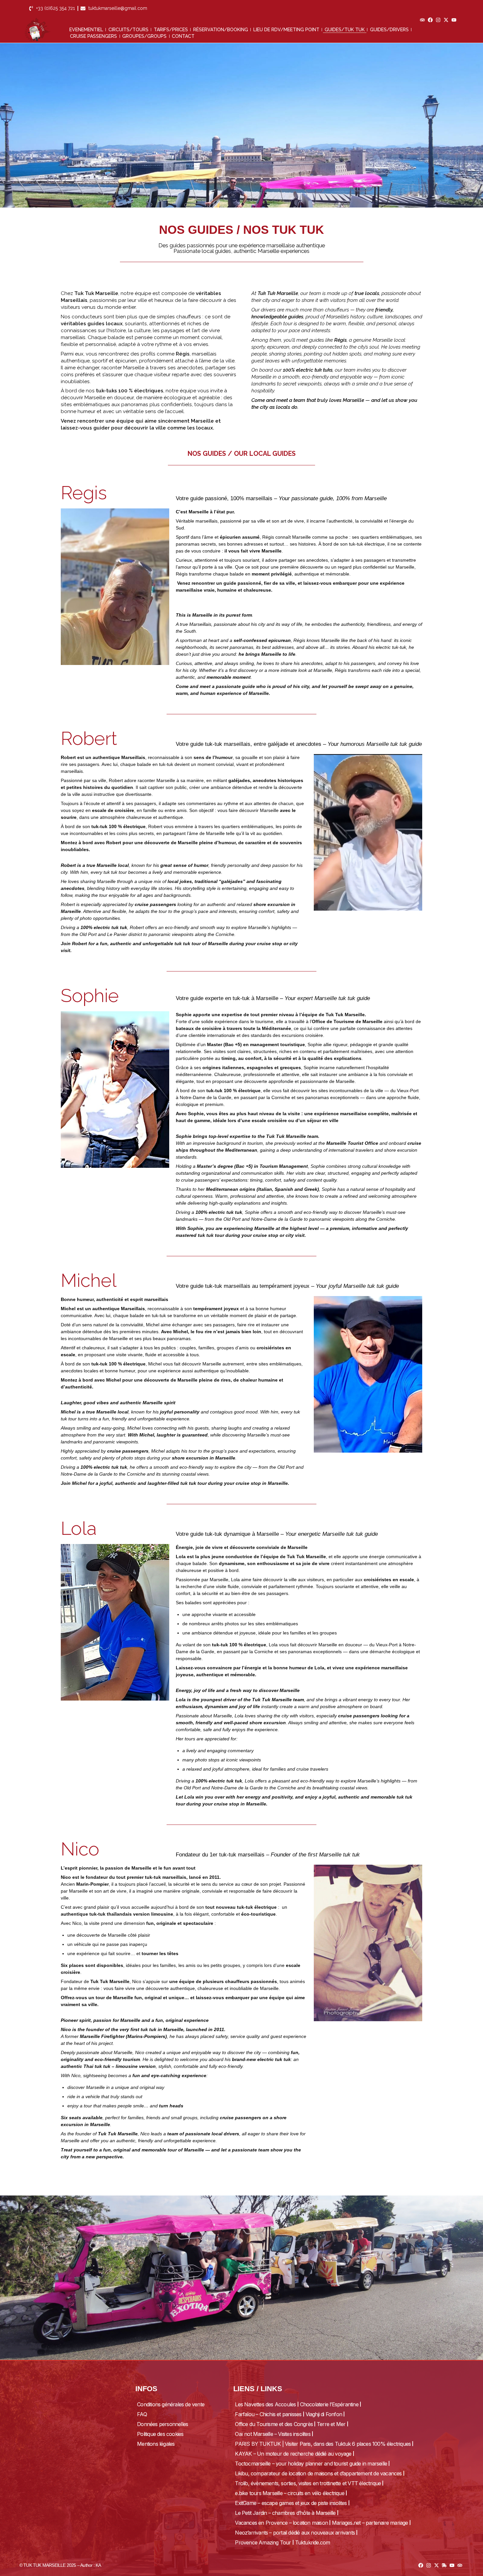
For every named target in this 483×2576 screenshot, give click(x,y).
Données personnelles (162, 2424)
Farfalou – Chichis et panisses (268, 2414)
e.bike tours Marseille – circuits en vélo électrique (289, 2493)
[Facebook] (430, 20)
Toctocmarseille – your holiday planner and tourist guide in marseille (311, 2464)
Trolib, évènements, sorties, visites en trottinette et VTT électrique (308, 2483)
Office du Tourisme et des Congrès (274, 2424)
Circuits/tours (128, 30)
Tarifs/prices (171, 30)
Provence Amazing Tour (263, 2542)
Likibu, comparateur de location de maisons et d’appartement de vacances (318, 2473)
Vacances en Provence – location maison (281, 2523)
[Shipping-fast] (444, 2565)
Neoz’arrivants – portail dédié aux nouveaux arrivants (295, 2533)
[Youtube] (454, 20)
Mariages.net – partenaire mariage (370, 2523)
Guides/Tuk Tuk (345, 30)
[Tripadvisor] (422, 20)
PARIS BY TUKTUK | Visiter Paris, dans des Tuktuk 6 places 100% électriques (323, 2444)
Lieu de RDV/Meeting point (286, 30)
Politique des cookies (160, 2434)
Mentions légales (156, 2444)
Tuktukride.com (313, 2542)
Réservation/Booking (221, 30)
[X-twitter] (446, 20)
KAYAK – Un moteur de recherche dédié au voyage (293, 2454)
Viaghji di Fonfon (324, 2414)
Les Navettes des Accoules (265, 2404)
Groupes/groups (144, 36)
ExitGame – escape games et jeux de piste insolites (291, 2503)
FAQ (142, 2414)
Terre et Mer (331, 2424)
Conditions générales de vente (171, 2404)
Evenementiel (86, 30)
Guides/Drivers (389, 30)
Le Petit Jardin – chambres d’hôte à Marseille (285, 2513)
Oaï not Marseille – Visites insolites (273, 2434)
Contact (183, 36)
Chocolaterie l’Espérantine (329, 2404)
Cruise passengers (93, 36)
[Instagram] (438, 20)
